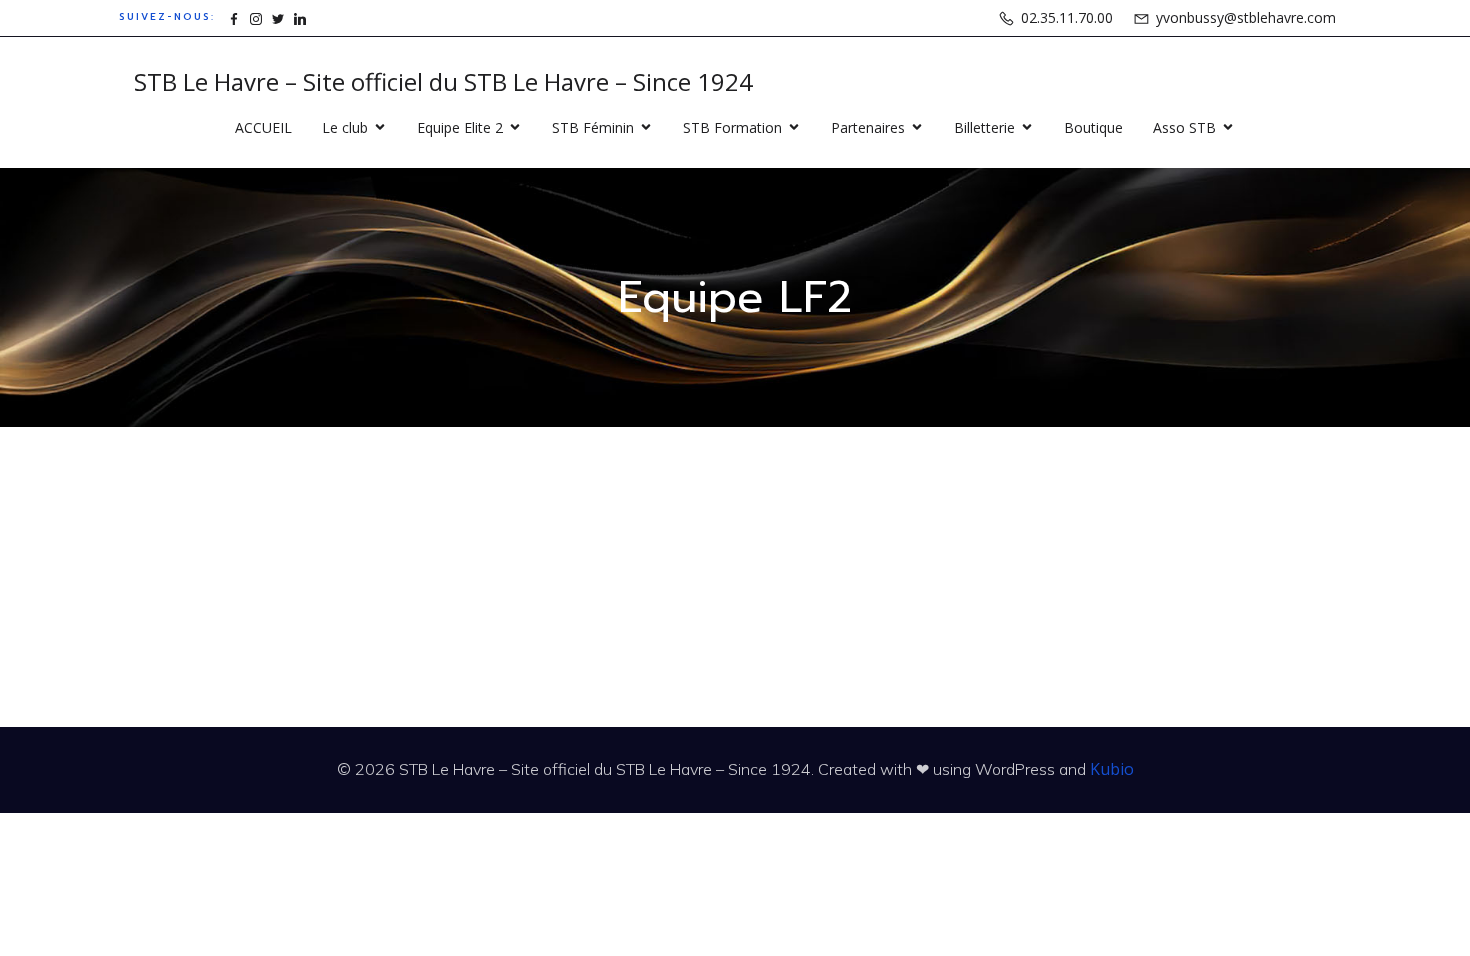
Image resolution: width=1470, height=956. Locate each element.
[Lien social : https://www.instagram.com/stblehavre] (256, 17)
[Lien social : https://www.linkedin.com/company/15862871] (300, 17)
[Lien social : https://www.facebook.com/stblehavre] (234, 17)
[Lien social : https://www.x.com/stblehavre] (278, 17)
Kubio (1112, 769)
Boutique (1093, 127)
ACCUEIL (263, 127)
